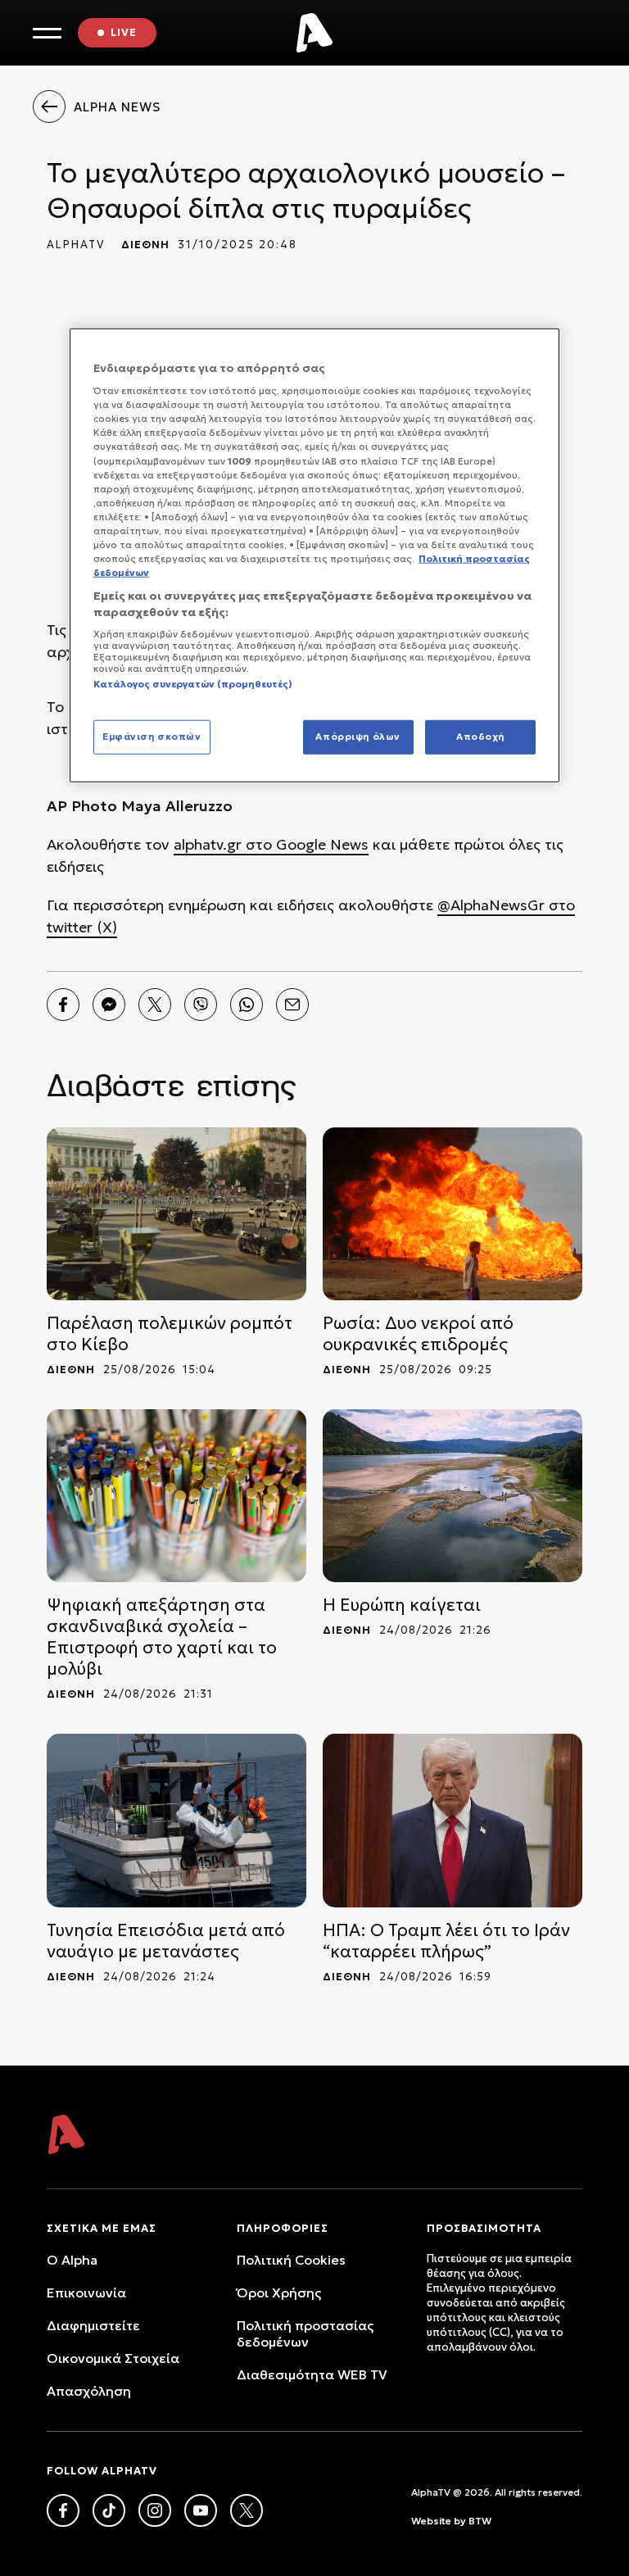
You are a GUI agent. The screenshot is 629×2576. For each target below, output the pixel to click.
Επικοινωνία (86, 2293)
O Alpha (72, 2260)
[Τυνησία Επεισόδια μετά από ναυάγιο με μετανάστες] (176, 1820)
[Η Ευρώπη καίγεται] (453, 1496)
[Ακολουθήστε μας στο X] (247, 2510)
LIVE (124, 32)
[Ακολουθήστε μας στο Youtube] (201, 2510)
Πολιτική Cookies (291, 2260)
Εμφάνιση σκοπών (152, 736)
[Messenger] (109, 1005)
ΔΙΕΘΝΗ (145, 245)
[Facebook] (63, 1005)
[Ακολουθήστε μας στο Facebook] (63, 2510)
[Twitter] (155, 1005)
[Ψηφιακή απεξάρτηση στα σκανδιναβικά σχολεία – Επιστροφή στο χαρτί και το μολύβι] (176, 1496)
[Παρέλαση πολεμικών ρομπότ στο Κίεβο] (176, 1214)
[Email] (292, 1005)
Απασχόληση (89, 2391)
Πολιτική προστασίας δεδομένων (305, 2333)
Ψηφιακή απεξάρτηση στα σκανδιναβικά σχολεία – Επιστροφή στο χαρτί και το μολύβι (162, 1637)
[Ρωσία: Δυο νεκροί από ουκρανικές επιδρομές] (453, 1214)
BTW (480, 2521)
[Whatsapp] (247, 1005)
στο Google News (305, 844)
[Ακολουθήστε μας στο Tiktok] (109, 2510)
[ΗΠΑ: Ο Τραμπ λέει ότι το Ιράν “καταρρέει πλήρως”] (453, 1820)
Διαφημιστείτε (93, 2325)
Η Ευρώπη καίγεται (402, 1605)
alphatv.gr (208, 844)
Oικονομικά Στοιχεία (113, 2358)
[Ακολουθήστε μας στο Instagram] (155, 2510)
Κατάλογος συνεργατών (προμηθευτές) (193, 684)
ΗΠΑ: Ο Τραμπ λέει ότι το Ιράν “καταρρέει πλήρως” (446, 1941)
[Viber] (201, 1005)
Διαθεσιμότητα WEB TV (312, 2374)
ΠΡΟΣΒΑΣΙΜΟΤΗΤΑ (484, 2228)
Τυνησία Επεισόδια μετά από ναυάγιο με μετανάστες (166, 1941)
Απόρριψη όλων (357, 736)
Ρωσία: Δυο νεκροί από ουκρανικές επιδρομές (418, 1334)
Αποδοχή (480, 736)
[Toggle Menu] (47, 33)
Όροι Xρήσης (279, 2293)
